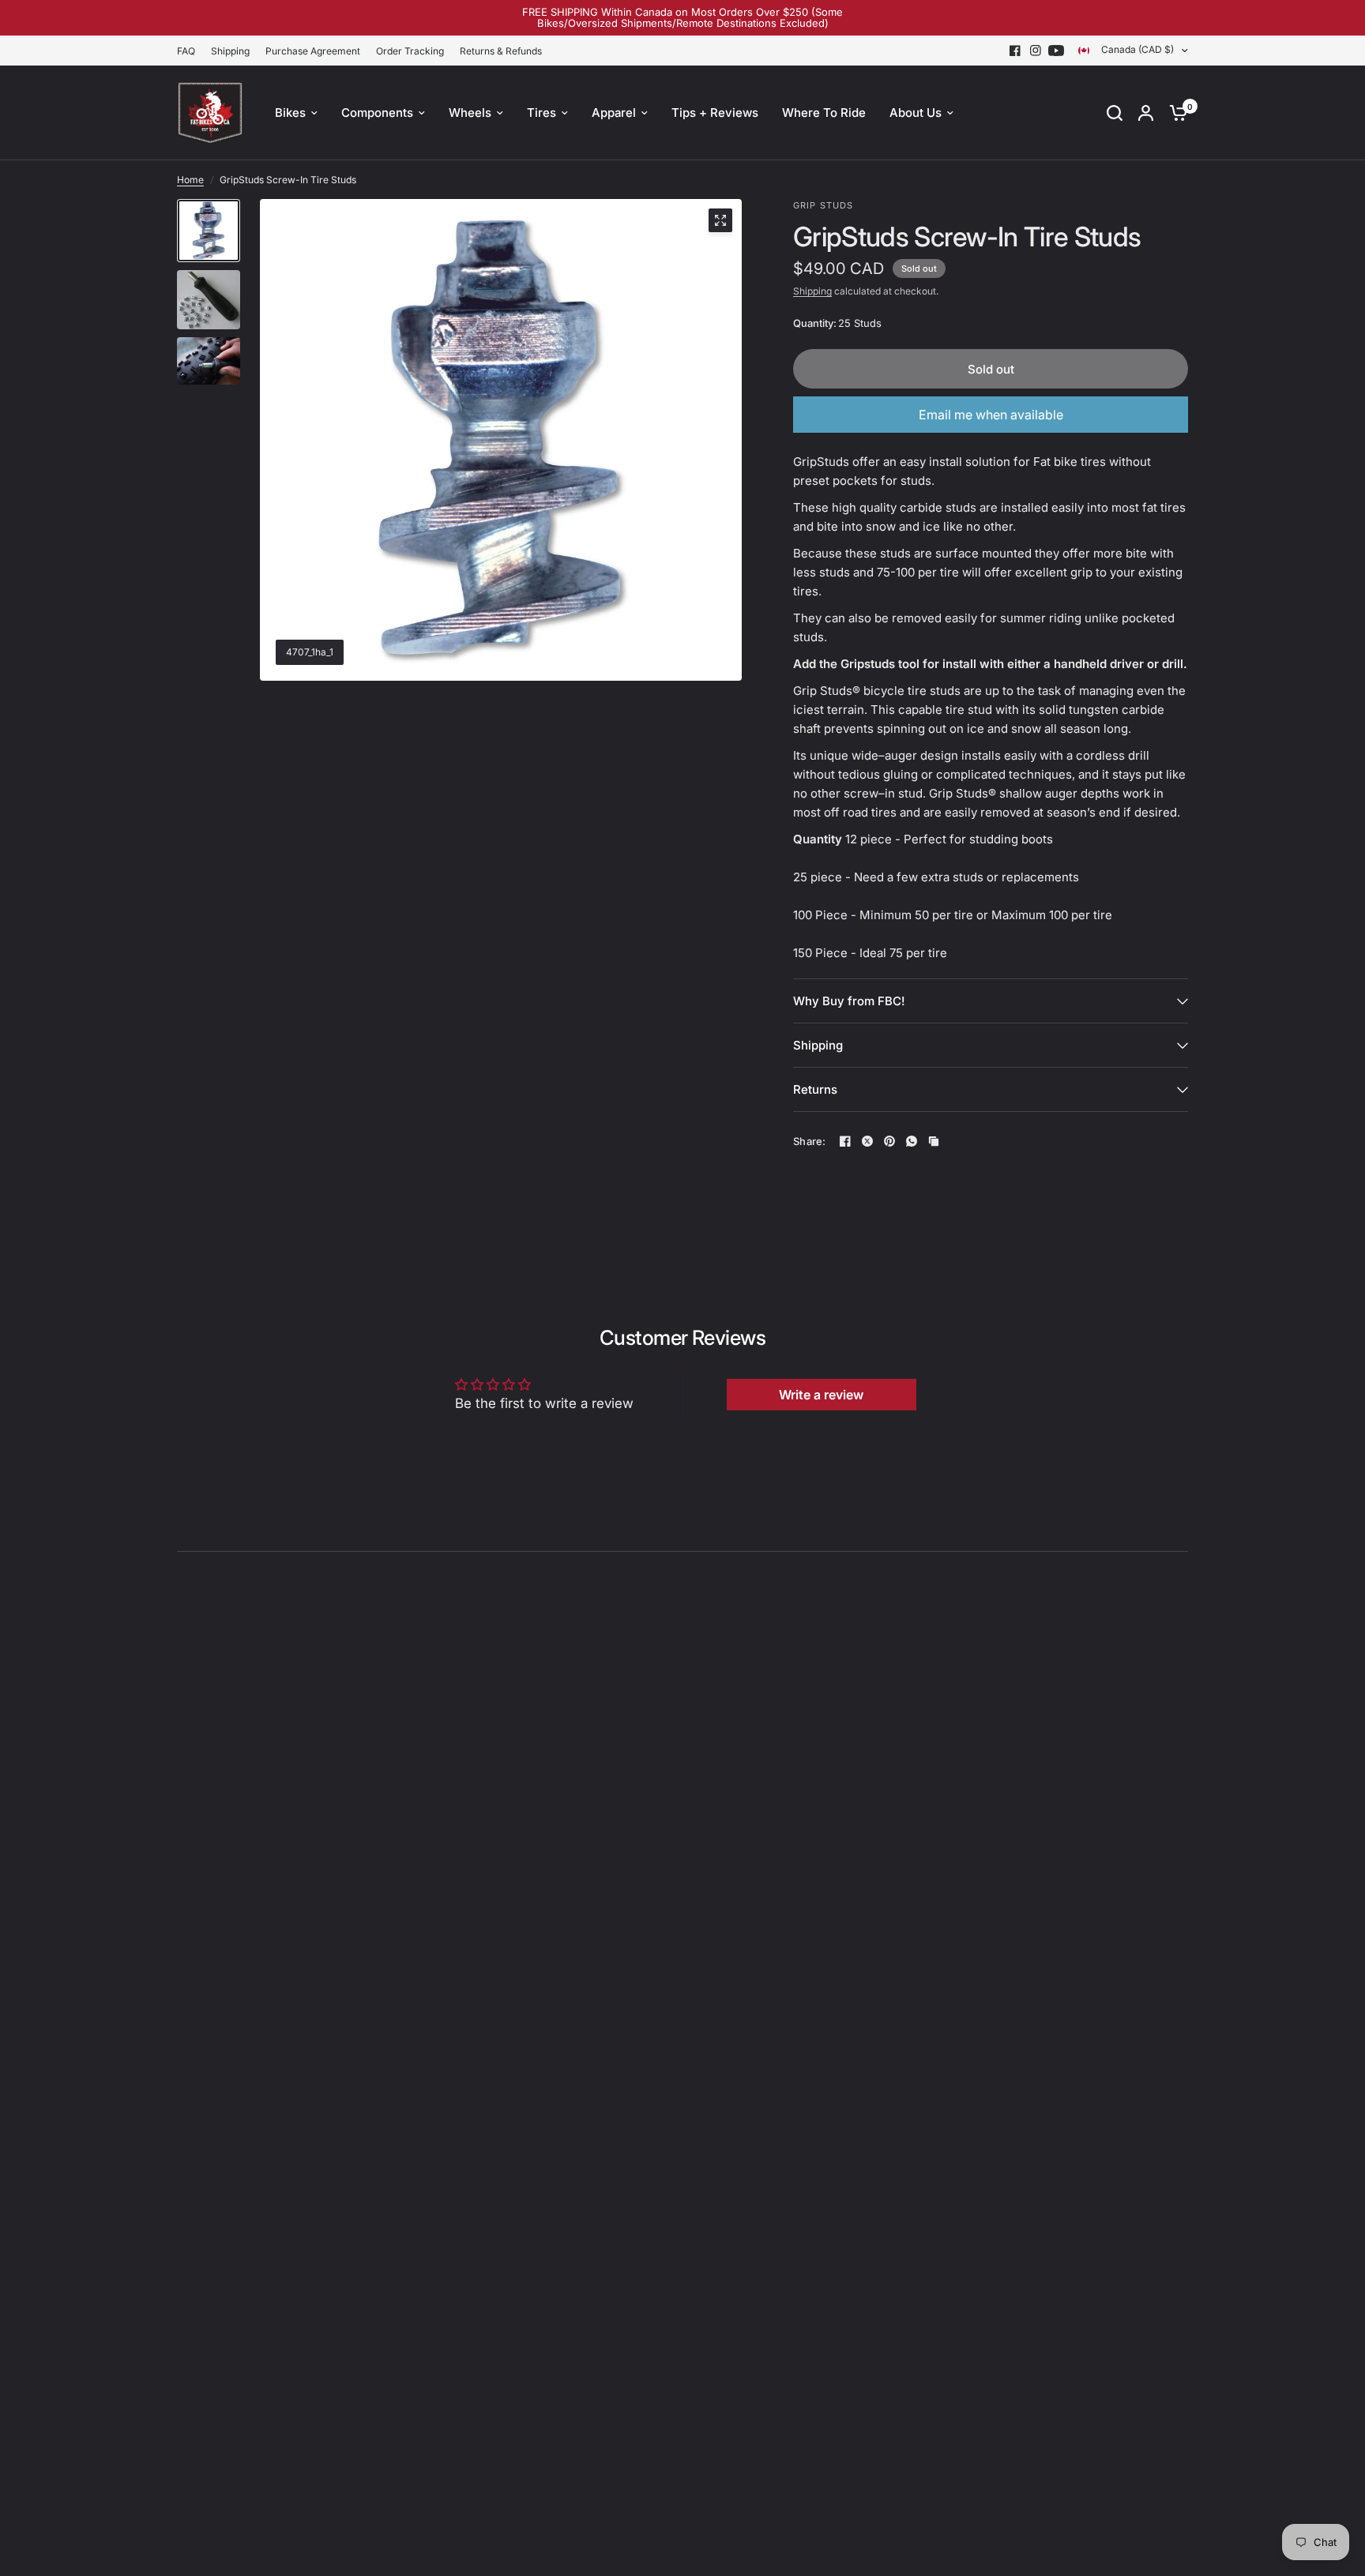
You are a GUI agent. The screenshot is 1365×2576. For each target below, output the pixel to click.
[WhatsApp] (912, 1141)
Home (190, 180)
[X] (867, 1141)
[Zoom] (720, 220)
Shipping (230, 51)
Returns (815, 1089)
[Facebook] (1015, 51)
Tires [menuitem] (541, 113)
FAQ (186, 51)
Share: (810, 1142)
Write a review (821, 1395)
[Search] (1115, 113)
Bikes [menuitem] (290, 113)
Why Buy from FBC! (849, 1001)
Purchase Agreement (313, 51)
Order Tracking (410, 51)
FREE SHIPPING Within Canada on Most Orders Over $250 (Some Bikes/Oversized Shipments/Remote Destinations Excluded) (682, 17)
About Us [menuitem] (916, 113)
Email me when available (991, 415)
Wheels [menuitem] (470, 113)
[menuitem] (190, 51)
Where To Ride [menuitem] (824, 113)
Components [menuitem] (377, 113)
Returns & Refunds (501, 51)
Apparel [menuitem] (614, 113)
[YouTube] (1056, 51)
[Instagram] (1036, 51)
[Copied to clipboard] (934, 1141)
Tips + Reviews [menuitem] (715, 113)
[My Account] (1146, 113)
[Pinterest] (889, 1141)
